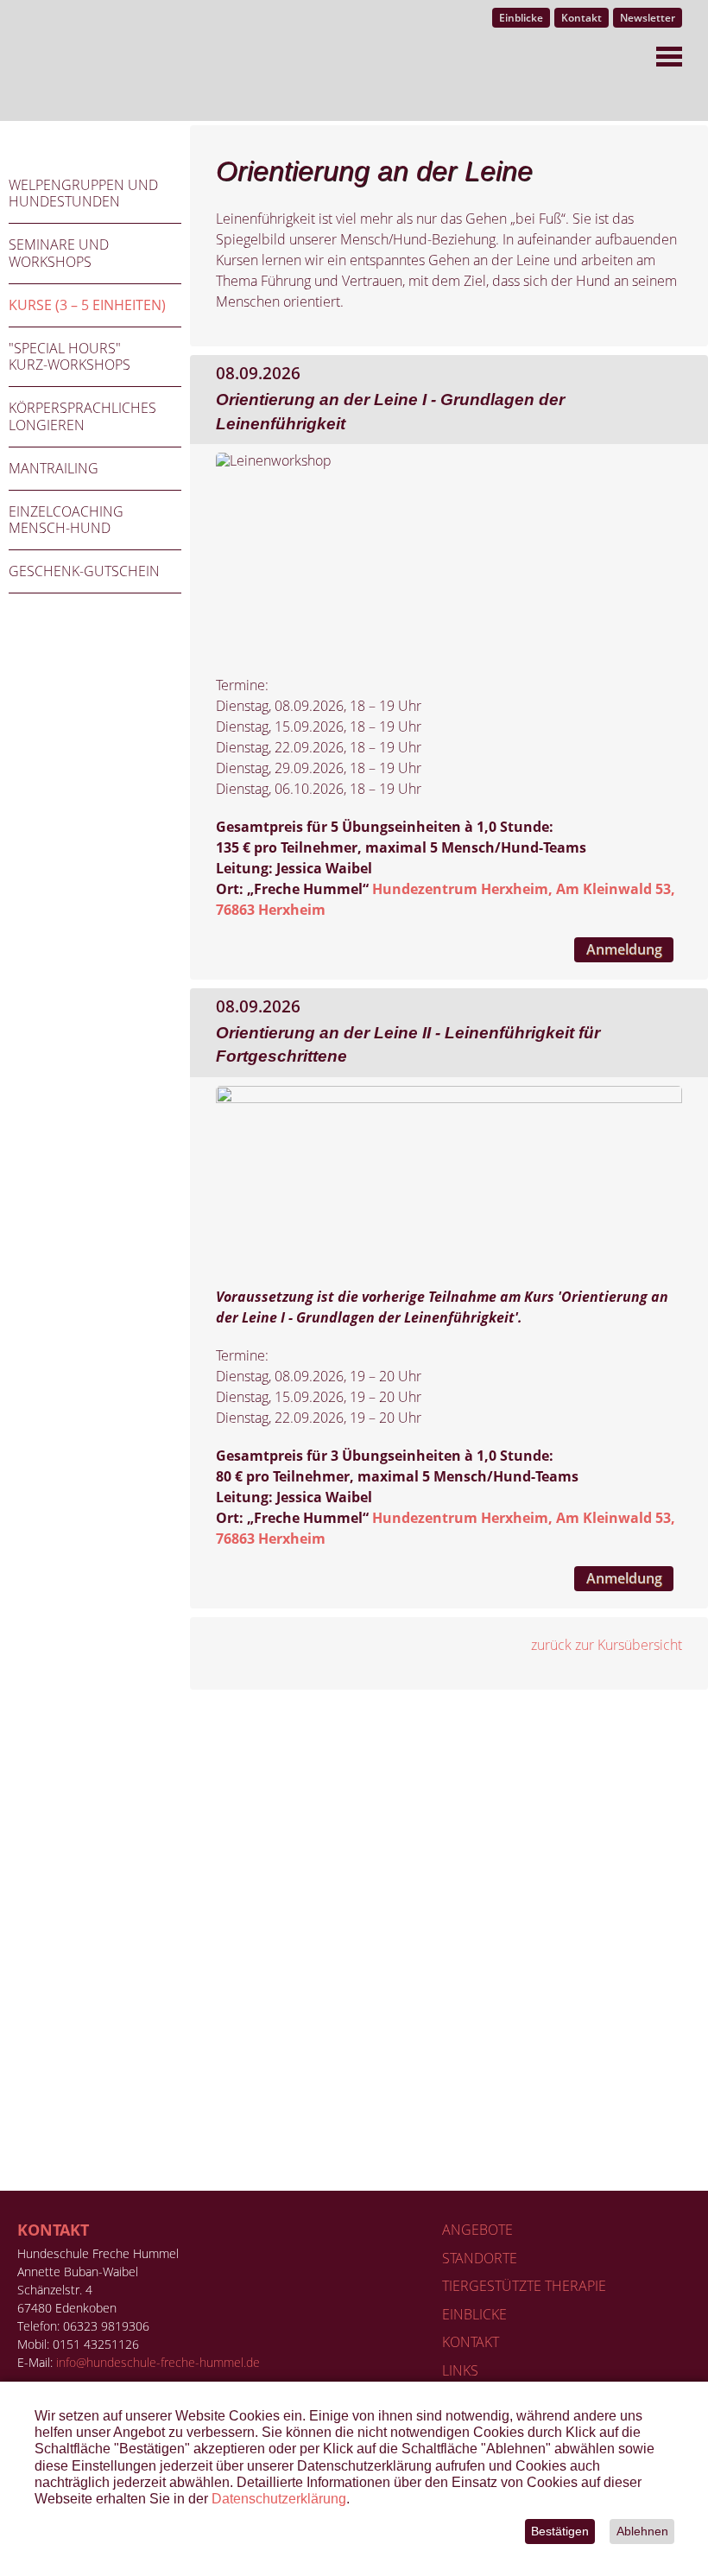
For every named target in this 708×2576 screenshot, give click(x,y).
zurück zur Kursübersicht (607, 1645)
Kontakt (53, 2230)
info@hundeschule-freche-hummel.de (158, 2362)
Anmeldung (624, 949)
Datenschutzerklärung (279, 2499)
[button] (642, 2532)
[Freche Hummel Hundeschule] (67, 60)
